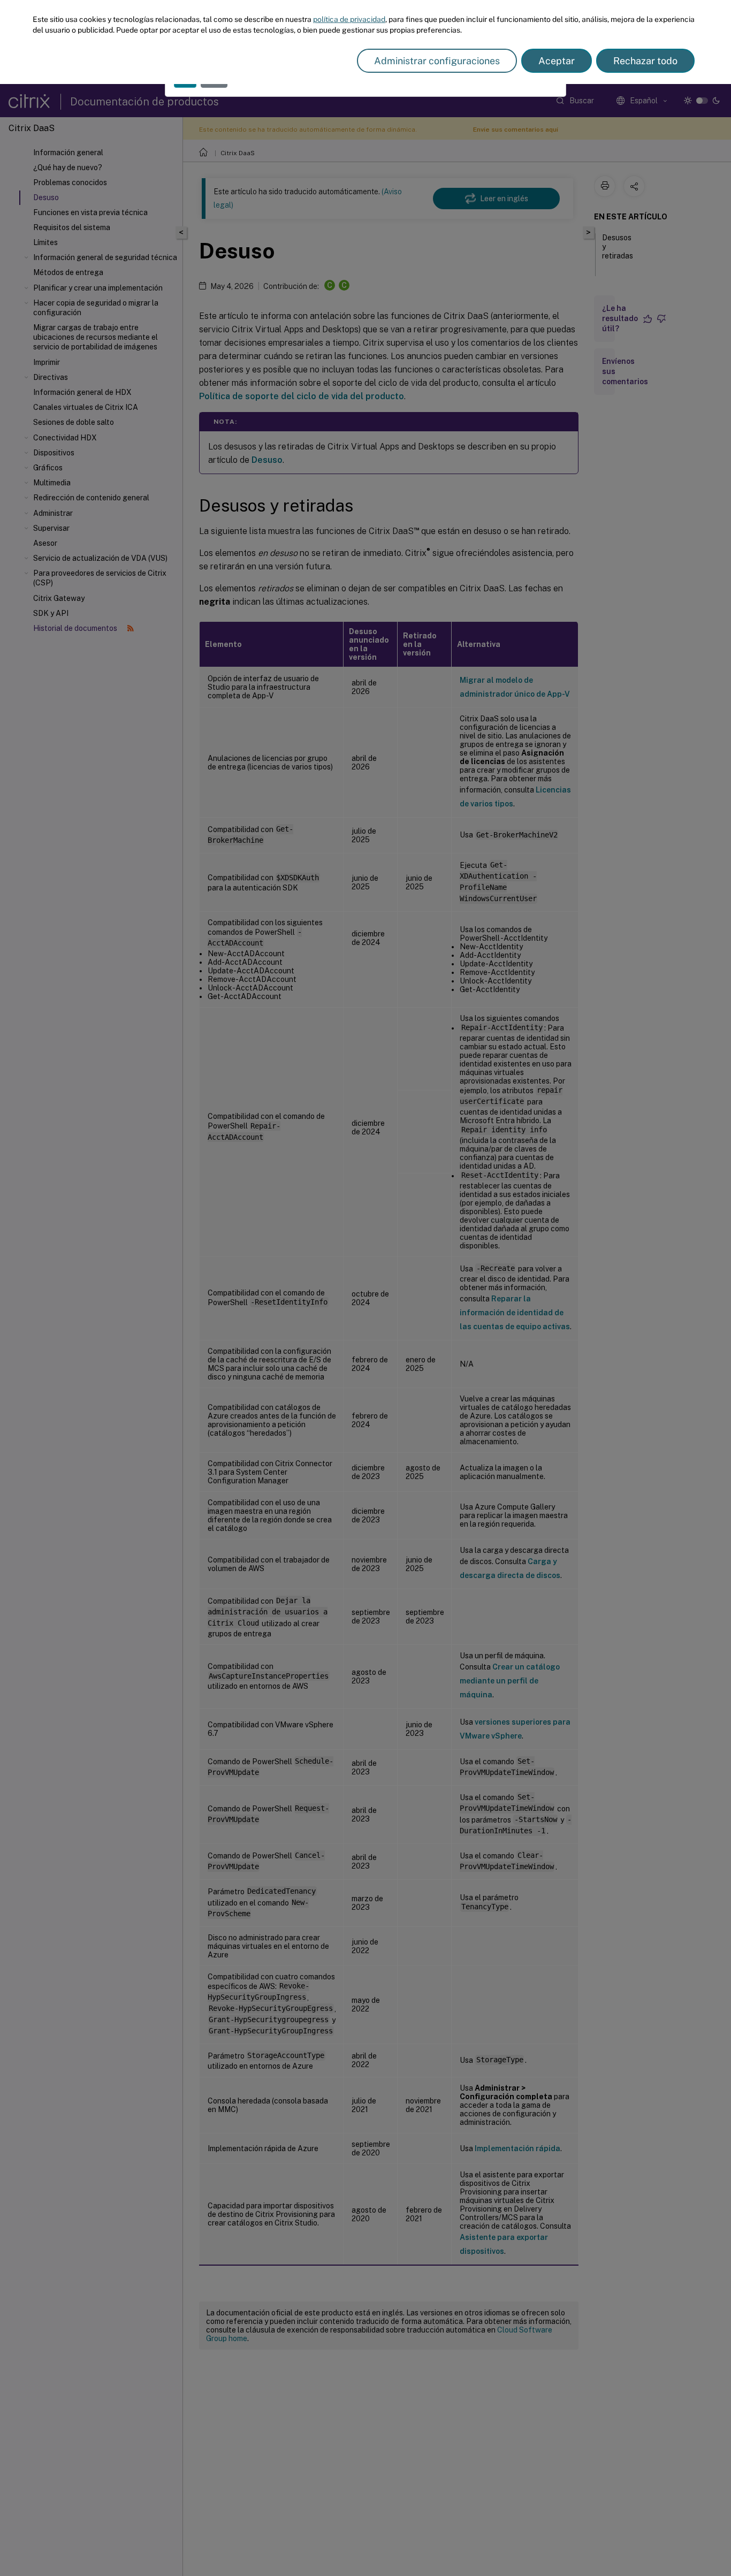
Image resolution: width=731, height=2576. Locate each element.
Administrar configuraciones (437, 61)
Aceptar (557, 61)
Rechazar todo (645, 61)
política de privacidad (349, 19)
